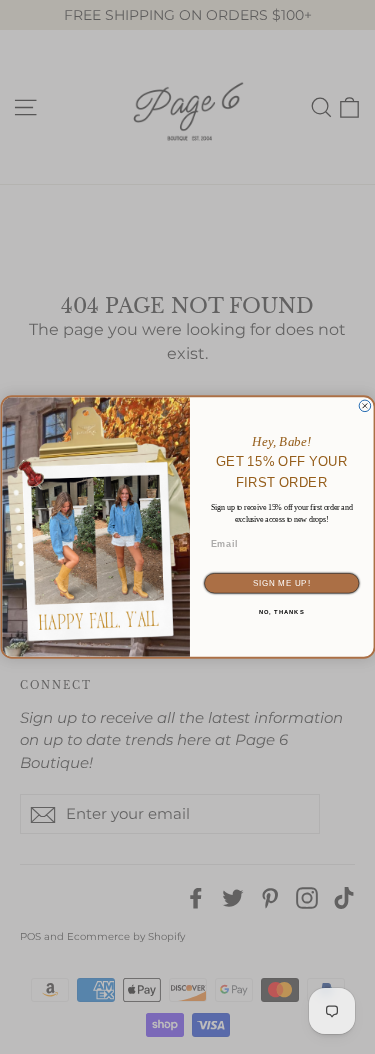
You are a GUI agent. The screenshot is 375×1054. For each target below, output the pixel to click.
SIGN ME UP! (281, 583)
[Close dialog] (365, 406)
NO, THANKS (281, 612)
